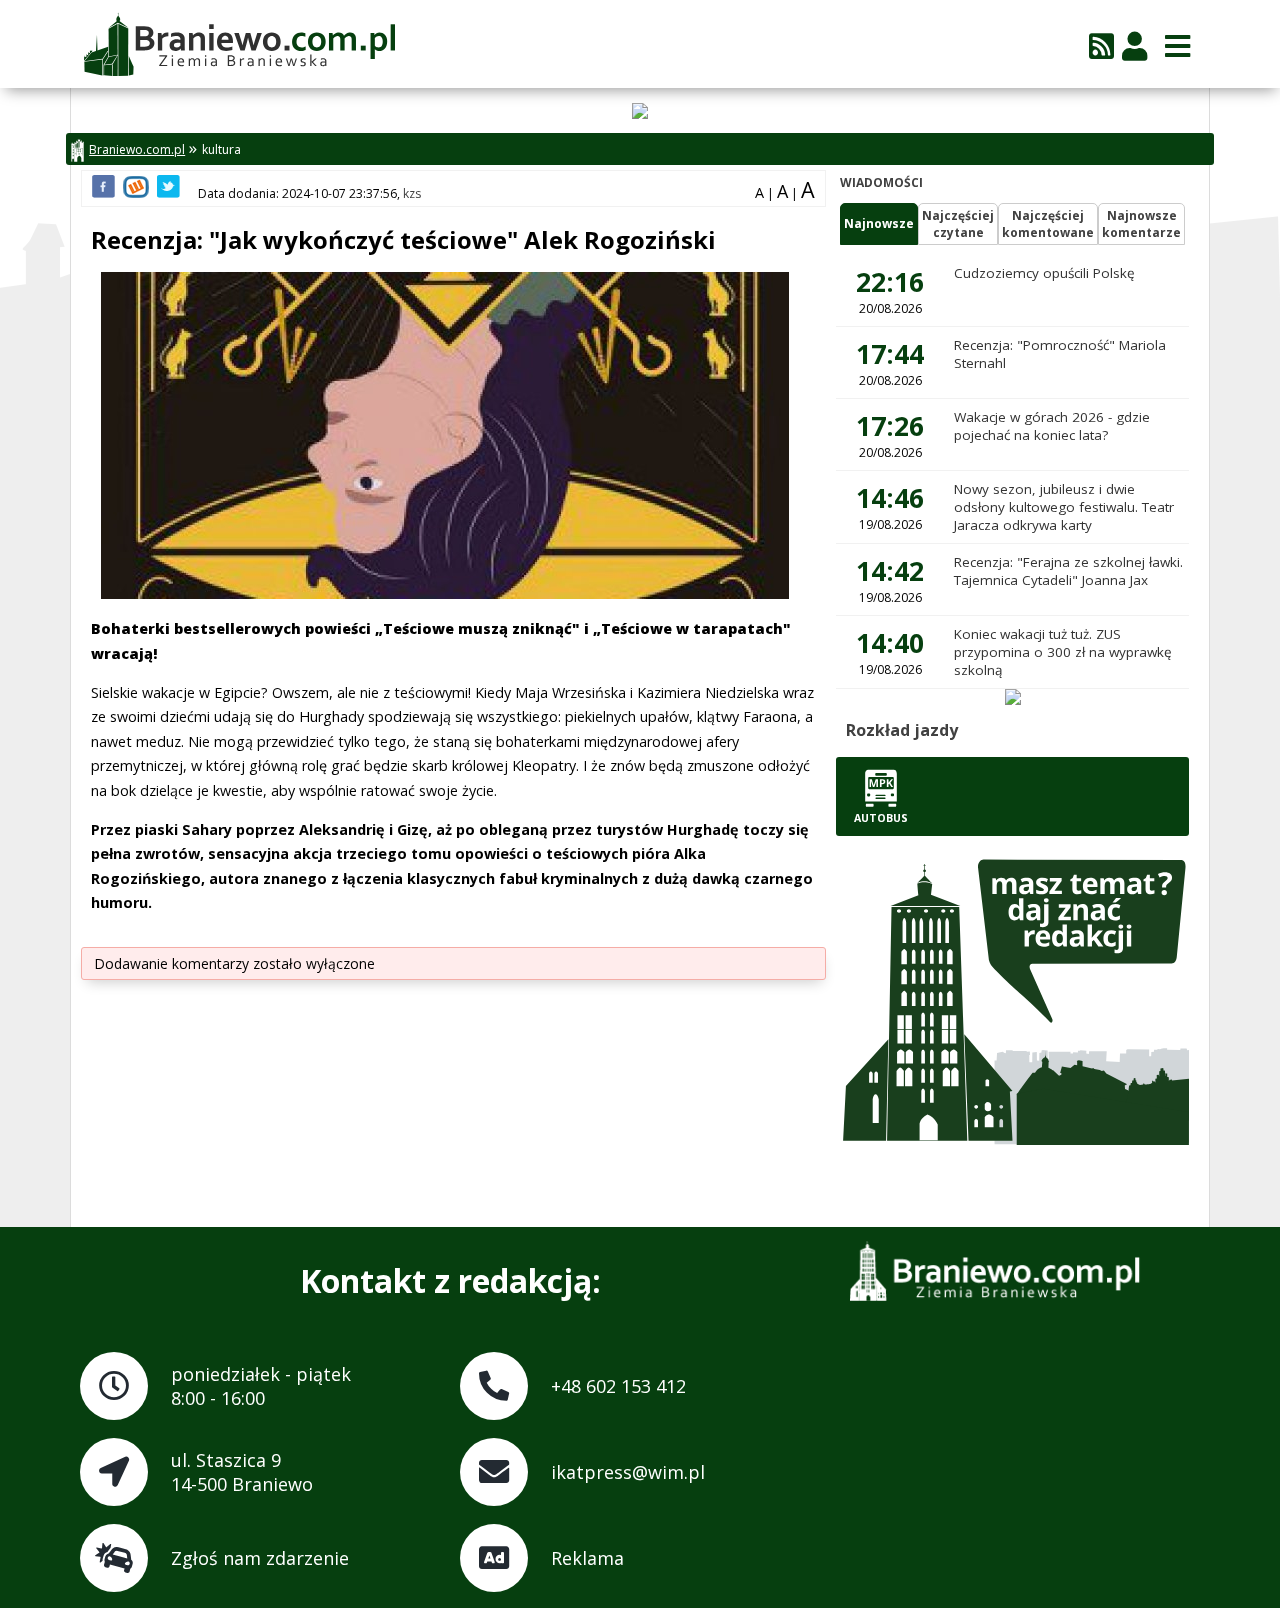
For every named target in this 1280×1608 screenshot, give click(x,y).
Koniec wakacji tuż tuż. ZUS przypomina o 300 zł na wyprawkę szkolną (1063, 652)
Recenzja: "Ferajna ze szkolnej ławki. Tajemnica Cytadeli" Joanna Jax (1068, 571)
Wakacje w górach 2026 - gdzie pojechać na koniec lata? (1052, 426)
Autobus (881, 818)
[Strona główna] (238, 46)
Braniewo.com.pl (137, 149)
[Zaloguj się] (1134, 45)
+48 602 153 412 (618, 1386)
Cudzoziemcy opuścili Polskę (1044, 273)
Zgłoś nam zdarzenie (260, 1558)
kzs (412, 193)
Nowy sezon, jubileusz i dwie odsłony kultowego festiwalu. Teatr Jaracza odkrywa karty (1064, 507)
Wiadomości (881, 182)
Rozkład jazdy (902, 730)
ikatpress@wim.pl (628, 1472)
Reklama (587, 1558)
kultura (221, 149)
